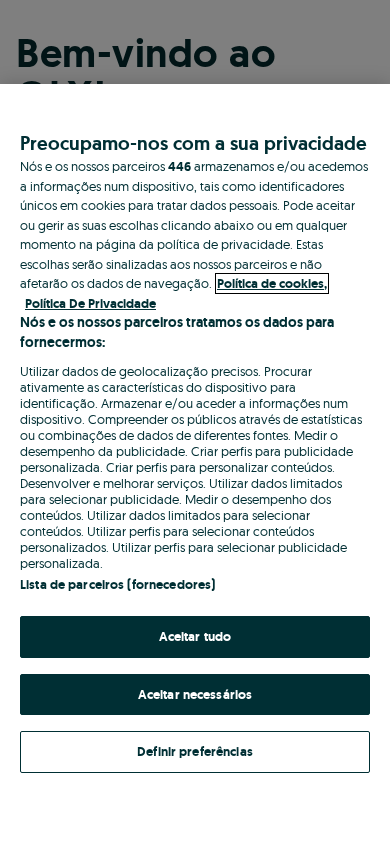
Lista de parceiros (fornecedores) (117, 584)
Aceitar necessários (195, 694)
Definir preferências (195, 751)
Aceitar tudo (195, 636)
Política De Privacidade (90, 303)
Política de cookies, (272, 283)
